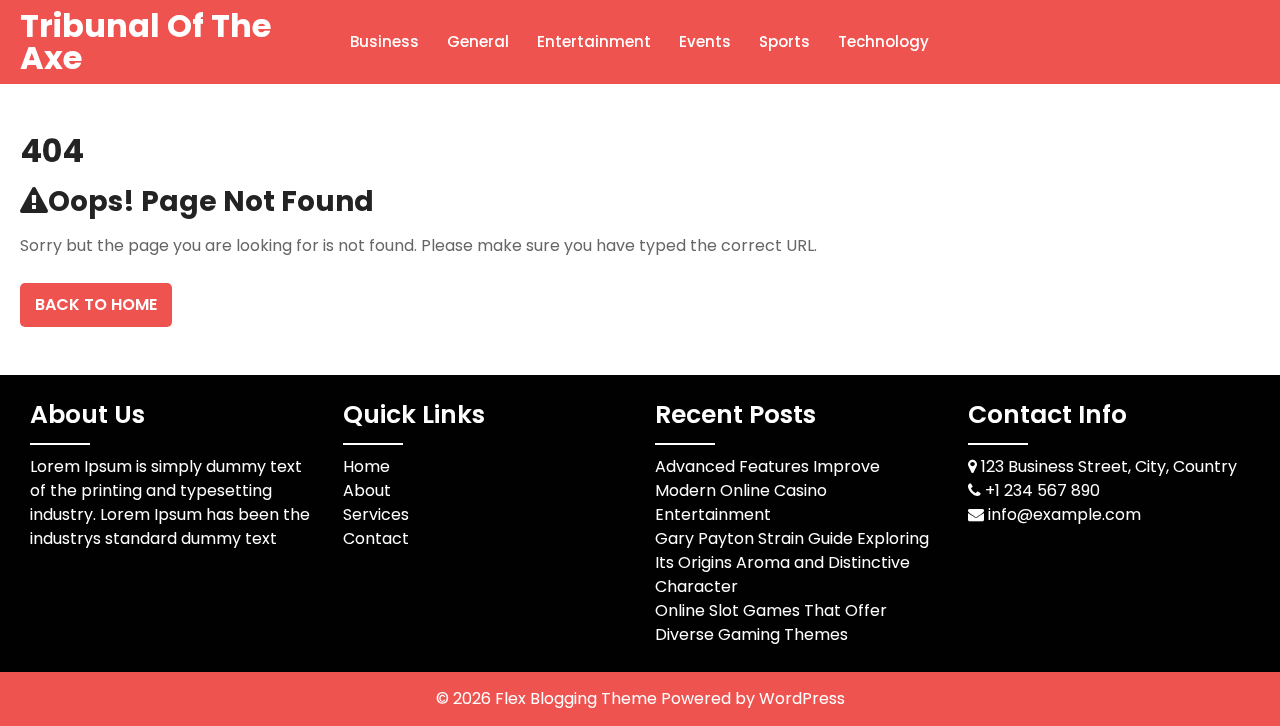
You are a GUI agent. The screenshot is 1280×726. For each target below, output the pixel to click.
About (367, 490)
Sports (784, 41)
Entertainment (594, 41)
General (478, 41)
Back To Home (96, 304)
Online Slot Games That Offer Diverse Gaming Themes (771, 622)
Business (384, 41)
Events (705, 41)
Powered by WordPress (753, 698)
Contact (376, 538)
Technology (883, 41)
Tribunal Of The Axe (145, 41)
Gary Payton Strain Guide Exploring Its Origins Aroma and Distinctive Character (792, 562)
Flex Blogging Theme (578, 698)
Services (376, 514)
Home (366, 466)
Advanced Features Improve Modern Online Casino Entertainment (767, 490)
